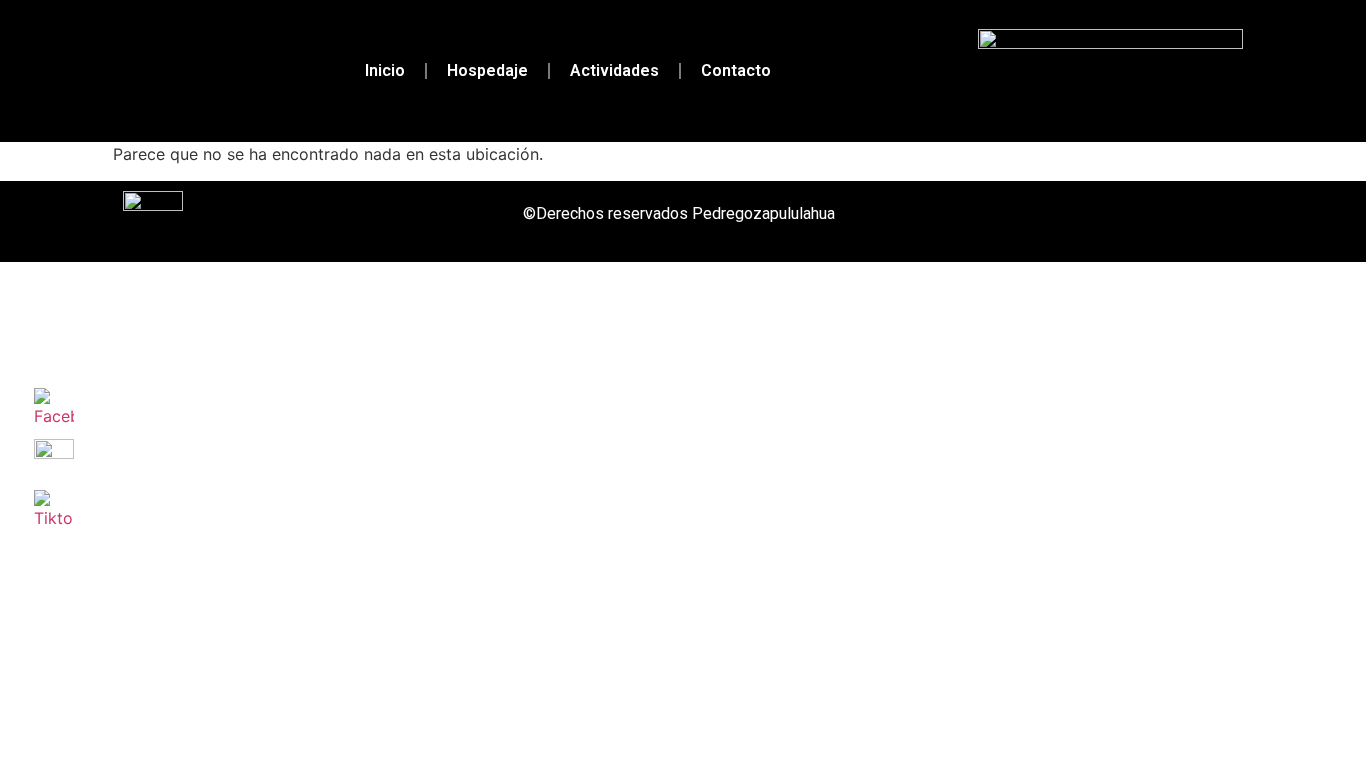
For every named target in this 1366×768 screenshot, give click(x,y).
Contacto (736, 70)
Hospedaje (487, 70)
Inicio (385, 70)
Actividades (614, 70)
